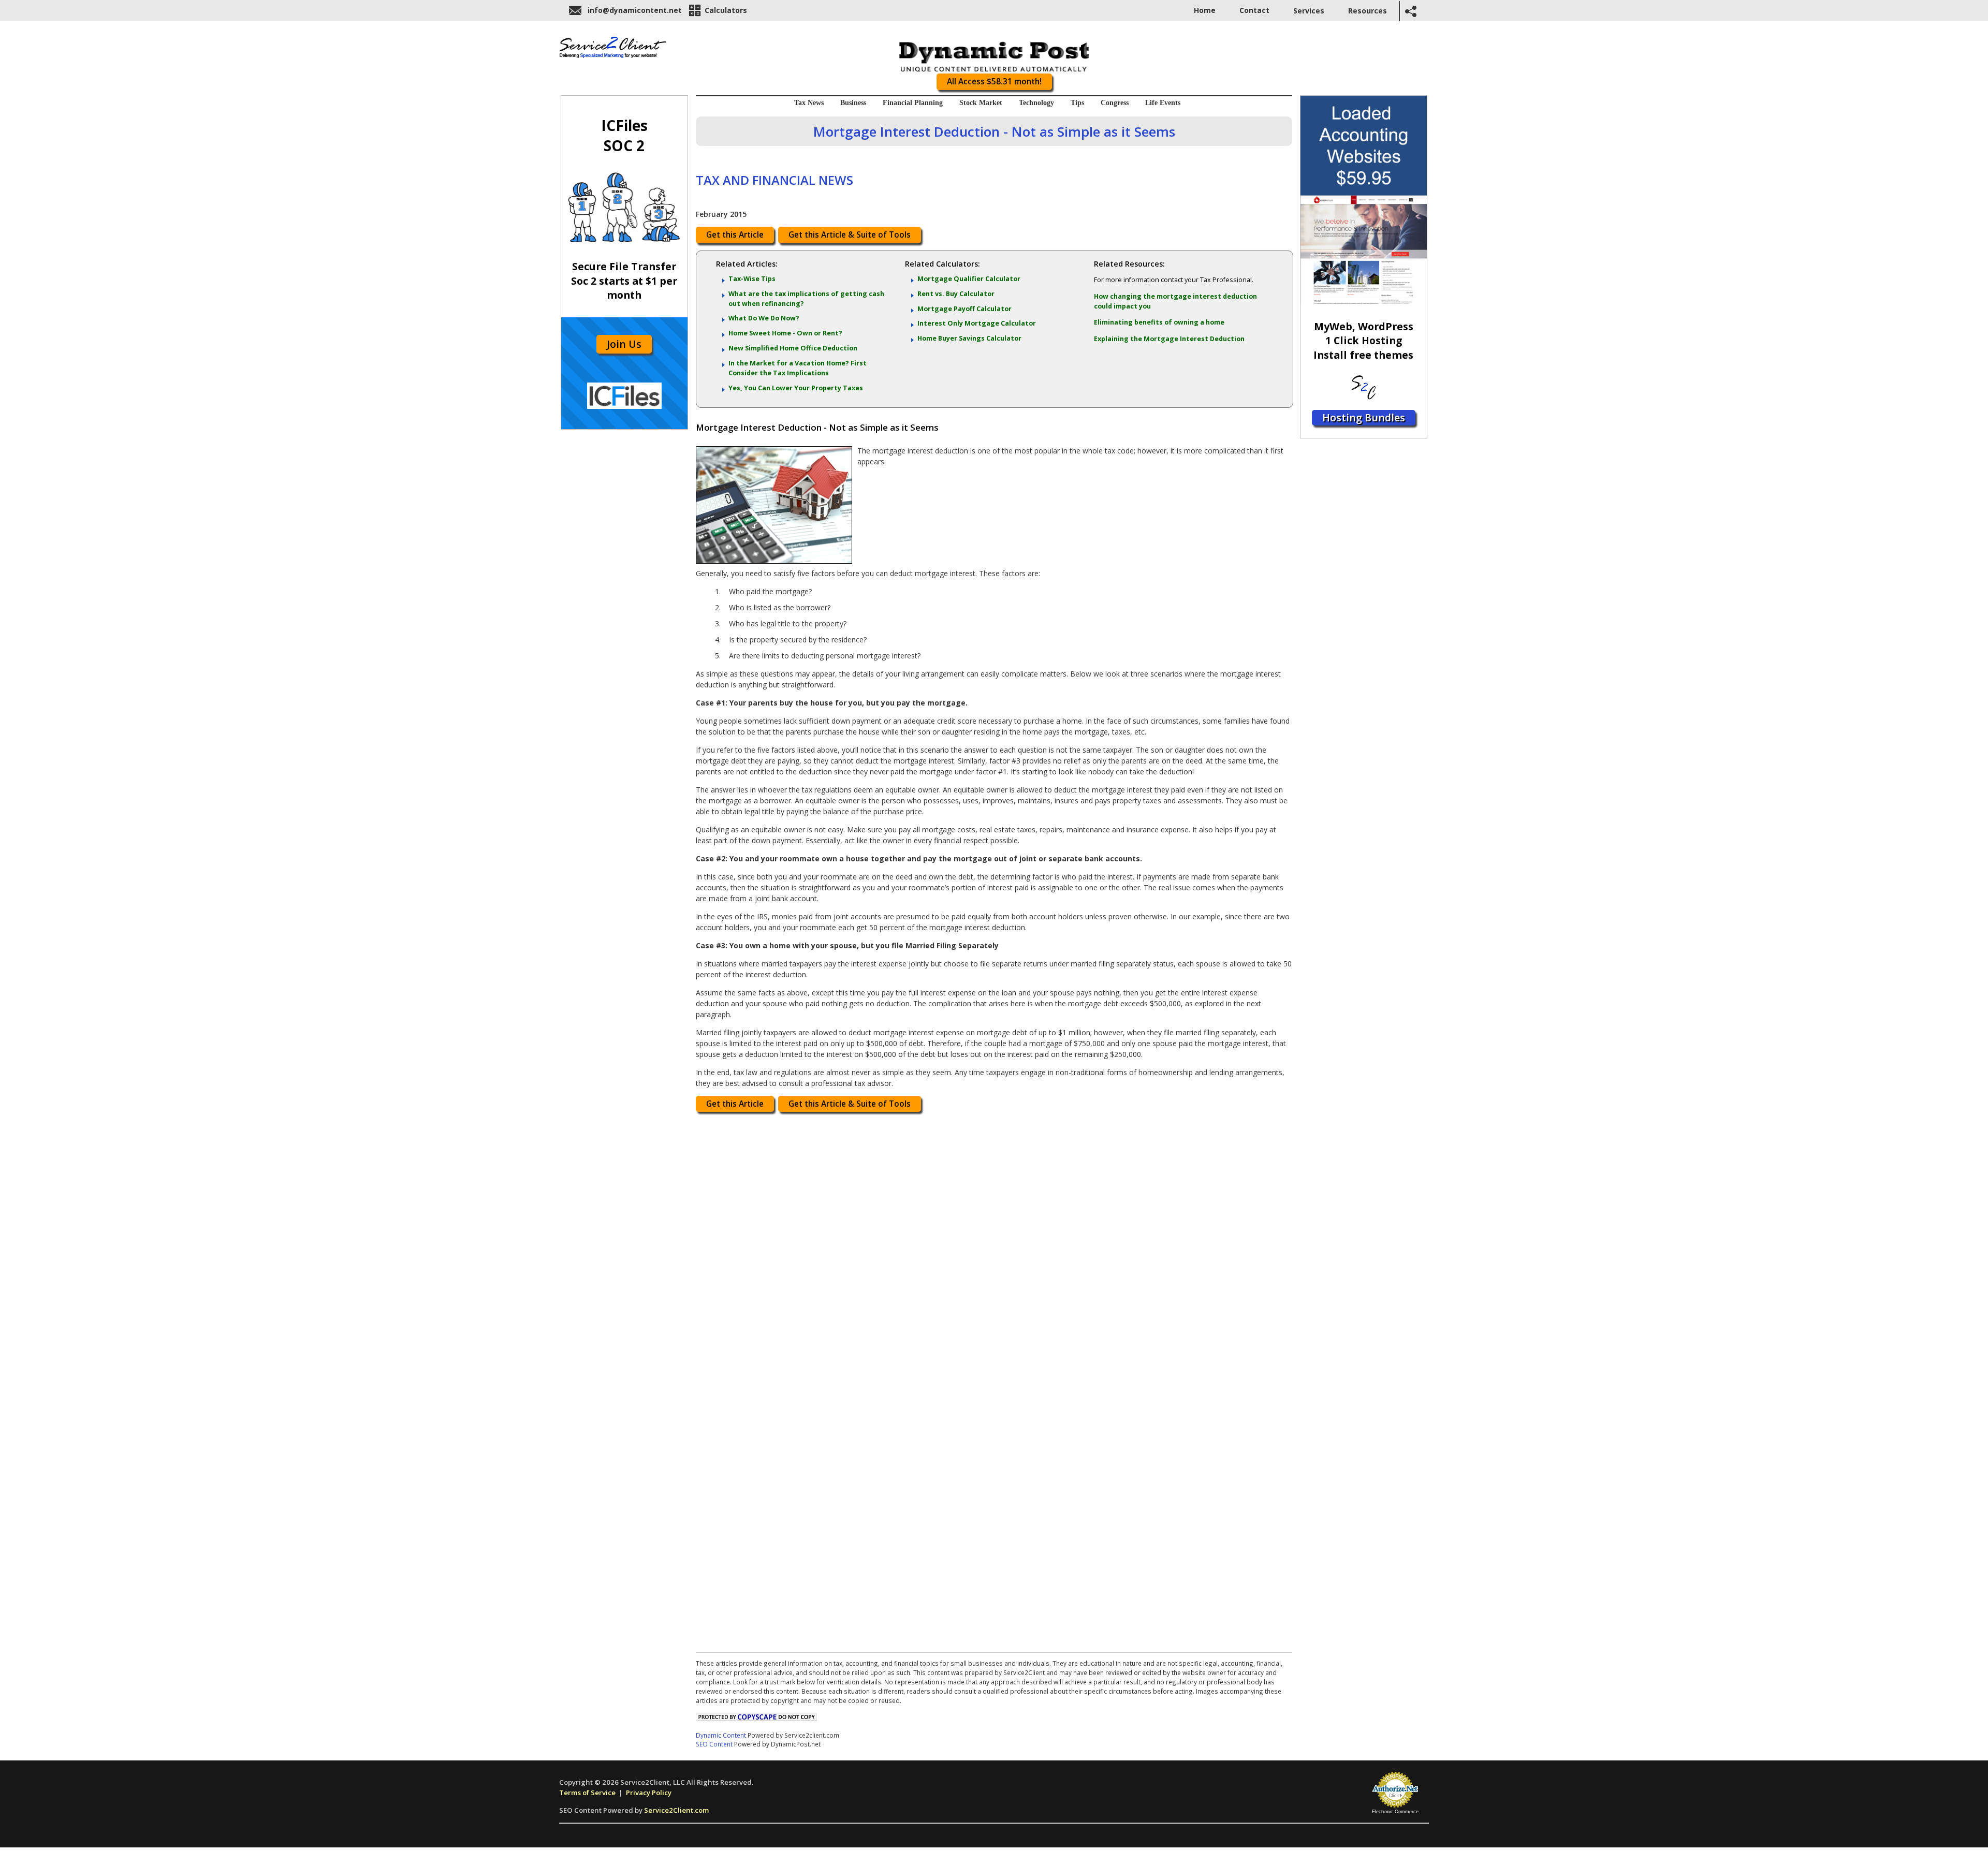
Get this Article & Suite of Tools (850, 235)
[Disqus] (994, 1249)
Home (1205, 10)
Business (853, 103)
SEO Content (714, 1744)
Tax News (809, 103)
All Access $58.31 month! (994, 82)
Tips (1077, 103)
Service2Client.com (676, 1810)
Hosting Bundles (1364, 417)
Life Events (1163, 103)
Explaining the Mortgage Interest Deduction (1169, 339)
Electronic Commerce (1395, 1812)
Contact (1254, 10)
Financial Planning (913, 103)
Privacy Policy (649, 1793)
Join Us (624, 344)
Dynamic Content (721, 1735)
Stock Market (981, 103)
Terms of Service (587, 1793)
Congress (1115, 103)
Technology (1036, 103)
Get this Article (735, 235)
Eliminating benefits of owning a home (1159, 322)
